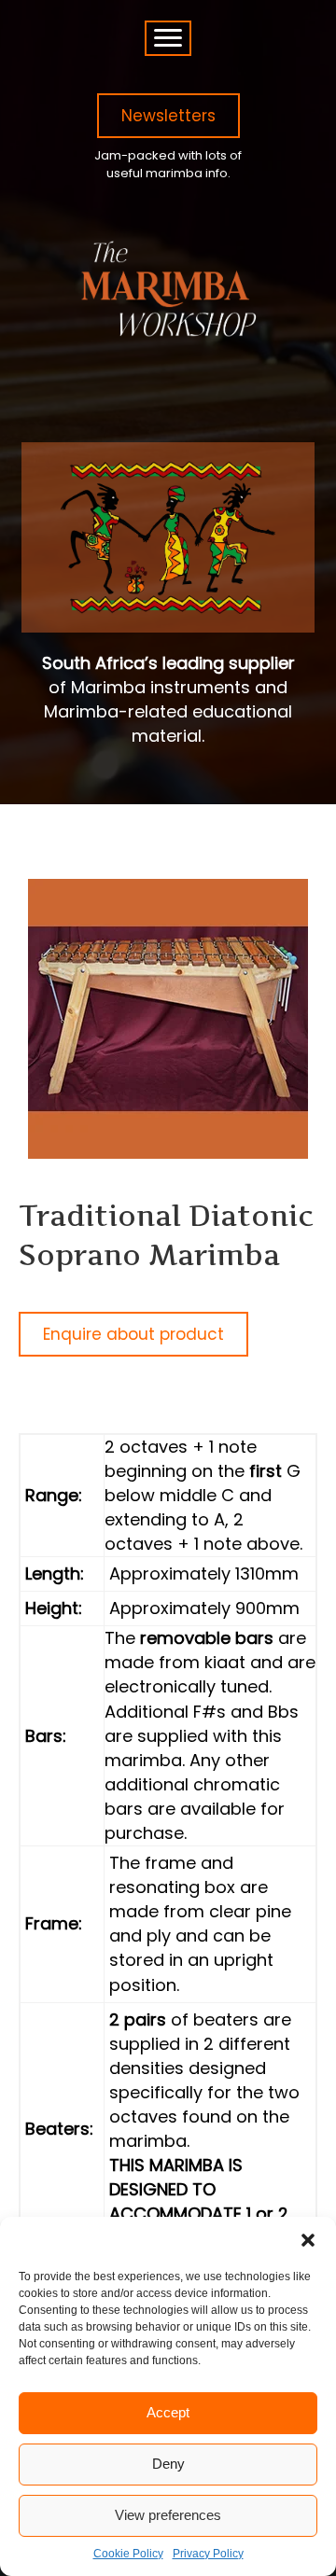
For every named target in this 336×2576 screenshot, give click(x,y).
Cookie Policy (128, 2554)
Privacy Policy (208, 2554)
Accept (168, 2412)
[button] (308, 2240)
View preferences (168, 2515)
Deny (168, 2464)
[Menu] (168, 38)
